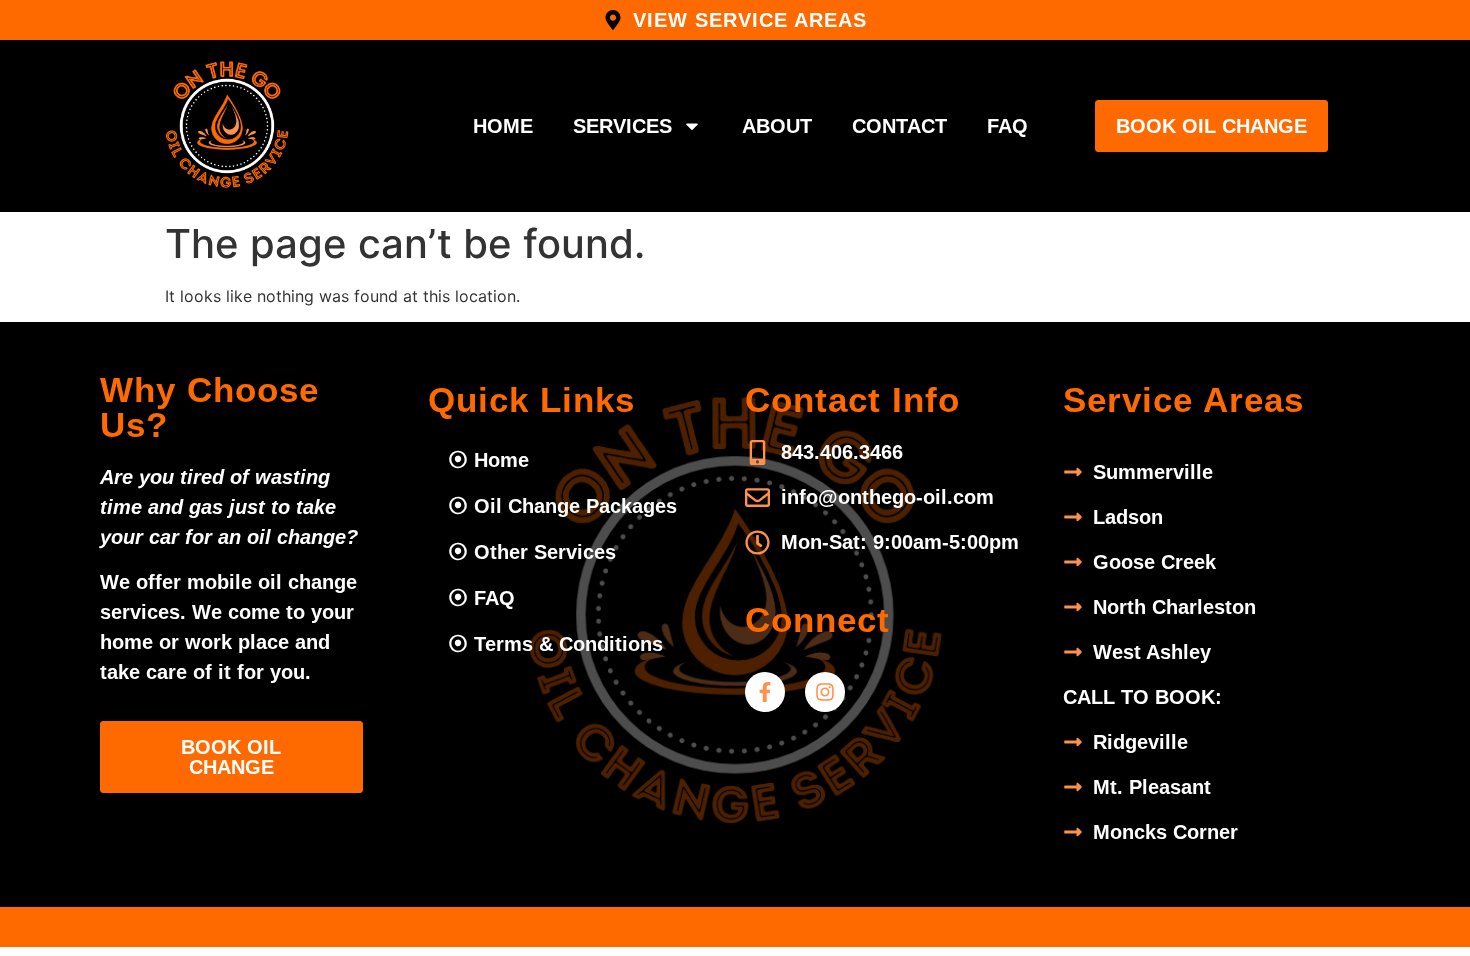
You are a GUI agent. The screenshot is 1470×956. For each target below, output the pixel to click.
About (777, 126)
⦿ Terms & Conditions (555, 644)
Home (503, 126)
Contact (899, 126)
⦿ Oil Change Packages (562, 506)
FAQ (1007, 126)
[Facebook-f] (765, 692)
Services (622, 126)
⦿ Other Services (532, 552)
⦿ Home (488, 460)
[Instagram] (825, 692)
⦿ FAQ (481, 598)
